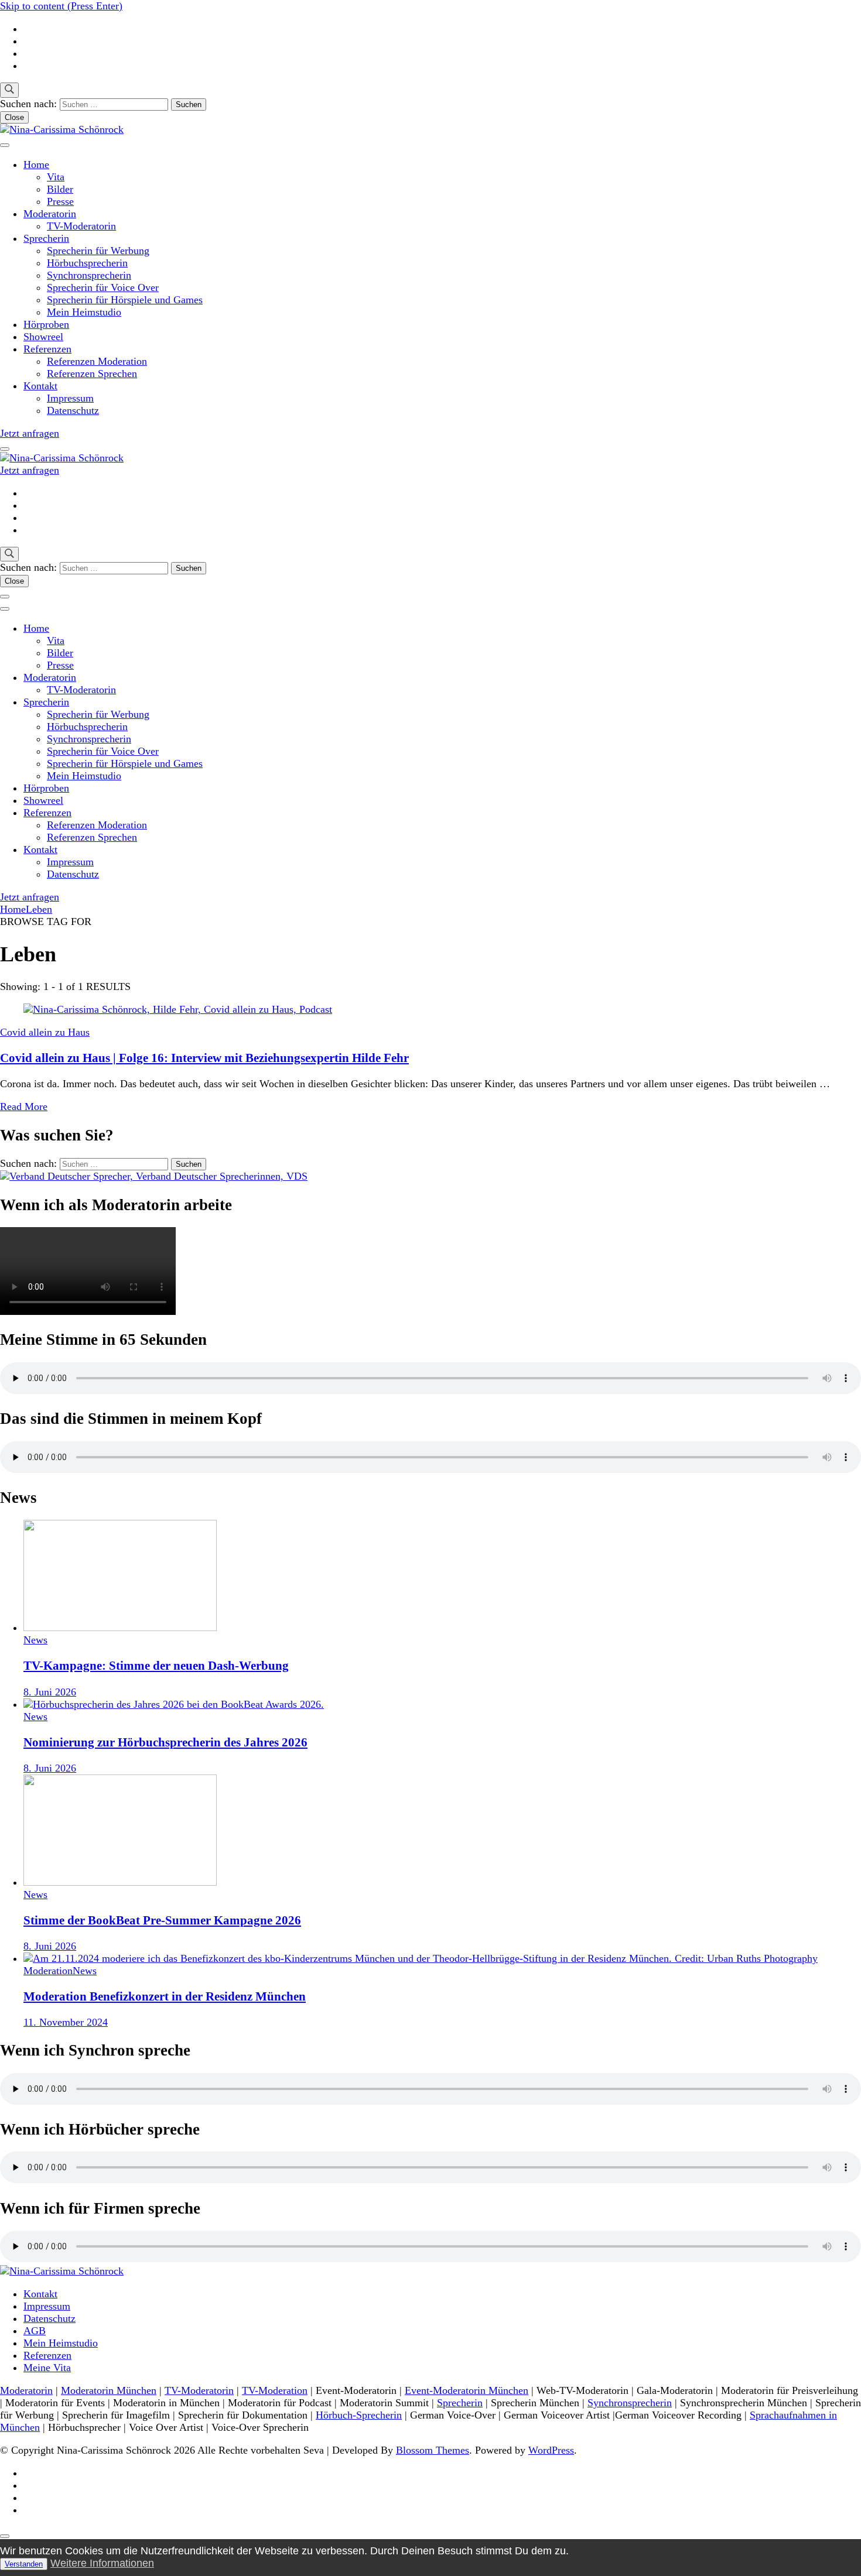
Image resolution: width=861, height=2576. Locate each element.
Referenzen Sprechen (92, 374)
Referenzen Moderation (97, 361)
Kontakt (40, 386)
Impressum (70, 398)
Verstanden (24, 2564)
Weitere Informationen (102, 2563)
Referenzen (47, 349)
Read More (24, 1107)
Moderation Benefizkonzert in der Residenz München (165, 1996)
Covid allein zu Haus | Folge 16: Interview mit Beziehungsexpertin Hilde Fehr (204, 1058)
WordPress (551, 2450)
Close (14, 117)
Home (36, 165)
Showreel (43, 337)
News (35, 1640)
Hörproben (46, 324)
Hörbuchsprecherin (87, 263)
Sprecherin (46, 238)
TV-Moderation (275, 2390)
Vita (56, 177)
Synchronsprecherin (89, 275)
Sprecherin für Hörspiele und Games (125, 300)
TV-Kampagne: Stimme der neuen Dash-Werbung (156, 1666)
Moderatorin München (109, 2390)
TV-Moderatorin (81, 226)
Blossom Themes (433, 2450)
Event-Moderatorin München (467, 2390)
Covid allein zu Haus (45, 1032)
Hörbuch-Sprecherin (359, 2415)
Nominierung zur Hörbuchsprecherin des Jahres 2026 (165, 1742)
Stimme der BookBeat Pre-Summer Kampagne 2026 (162, 1920)
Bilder (60, 189)
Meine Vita (47, 2368)
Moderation (48, 1971)
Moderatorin (50, 214)
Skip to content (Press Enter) (61, 6)
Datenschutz (73, 410)
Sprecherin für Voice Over (103, 287)
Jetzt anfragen (30, 433)
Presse (60, 201)
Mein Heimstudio (84, 312)
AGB (35, 2331)
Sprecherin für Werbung (98, 251)
